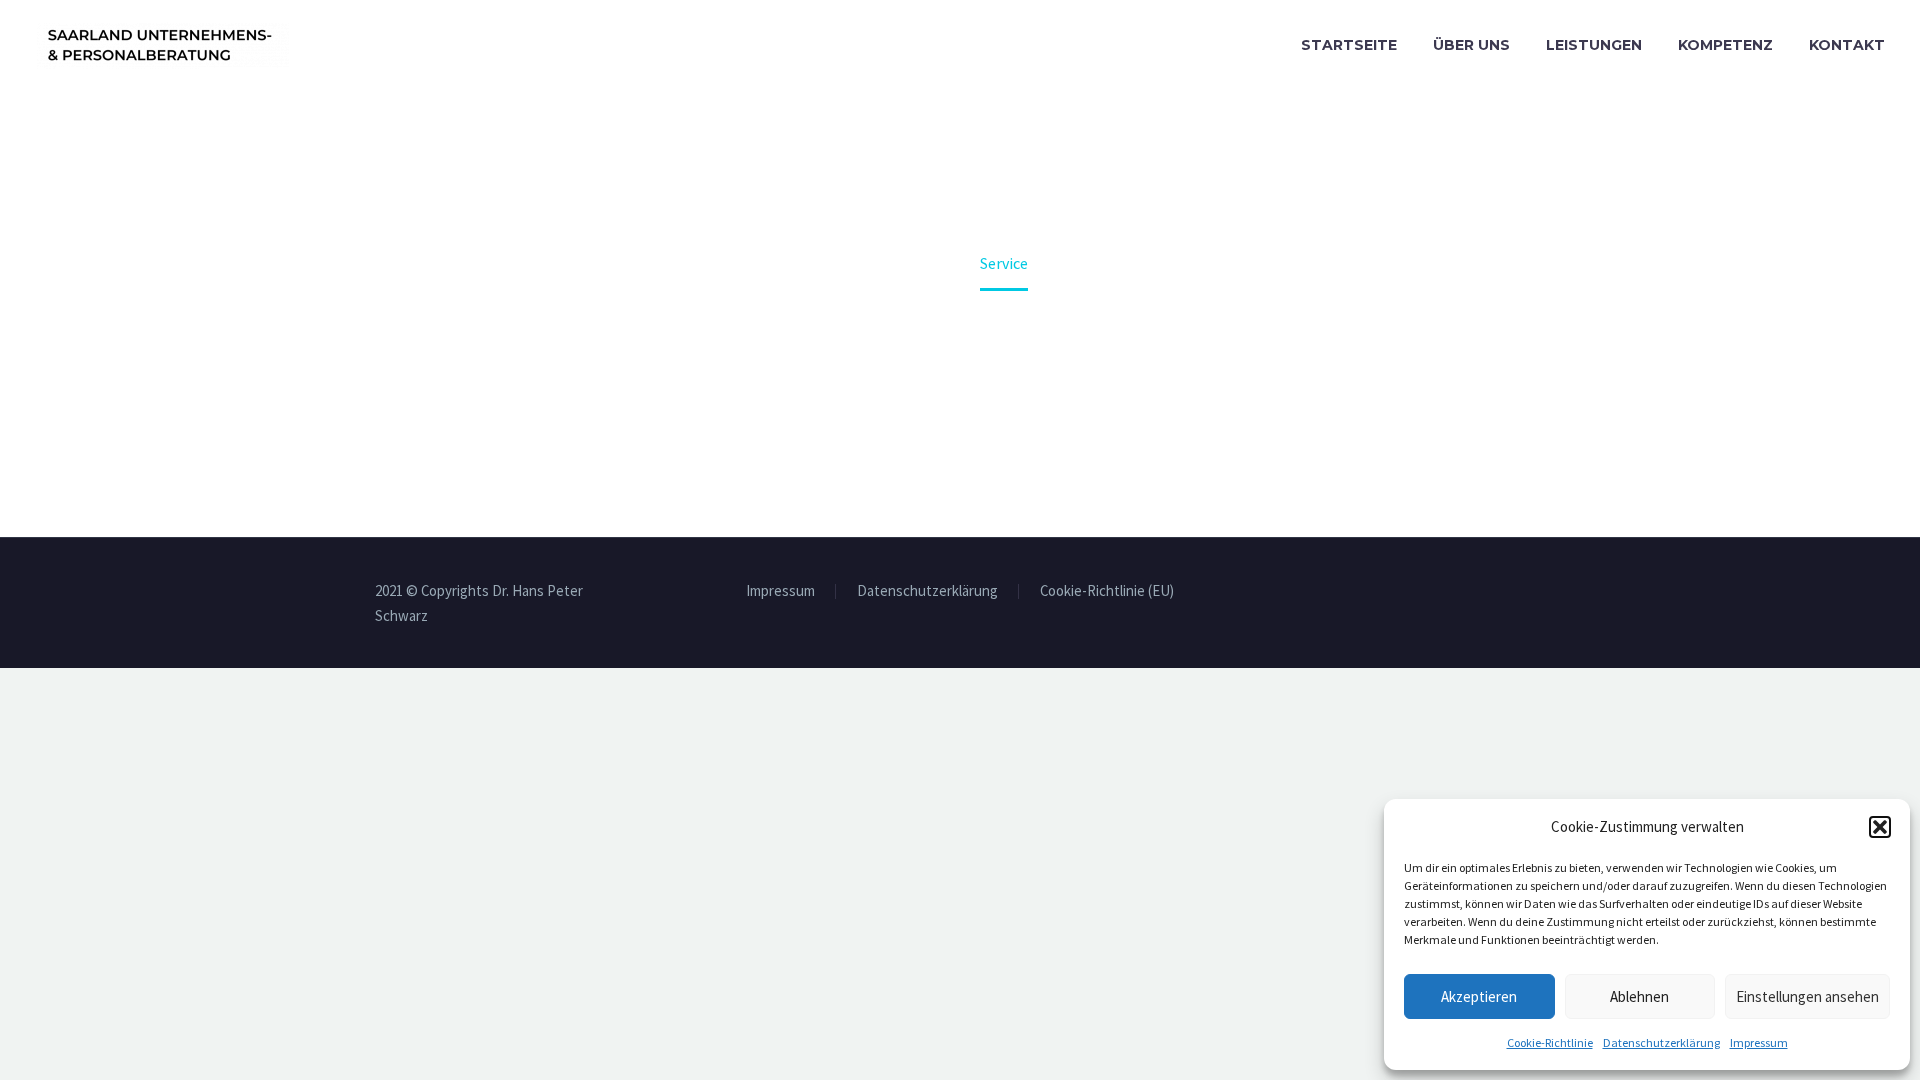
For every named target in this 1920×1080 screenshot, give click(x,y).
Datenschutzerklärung (1661, 1042)
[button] (1880, 827)
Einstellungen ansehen (1807, 996)
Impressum (1759, 1042)
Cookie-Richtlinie (1550, 1042)
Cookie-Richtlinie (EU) (1107, 591)
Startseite (1349, 45)
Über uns (1471, 45)
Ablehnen (1639, 996)
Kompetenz (1725, 45)
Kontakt (1847, 45)
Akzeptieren (1479, 996)
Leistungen (1594, 45)
